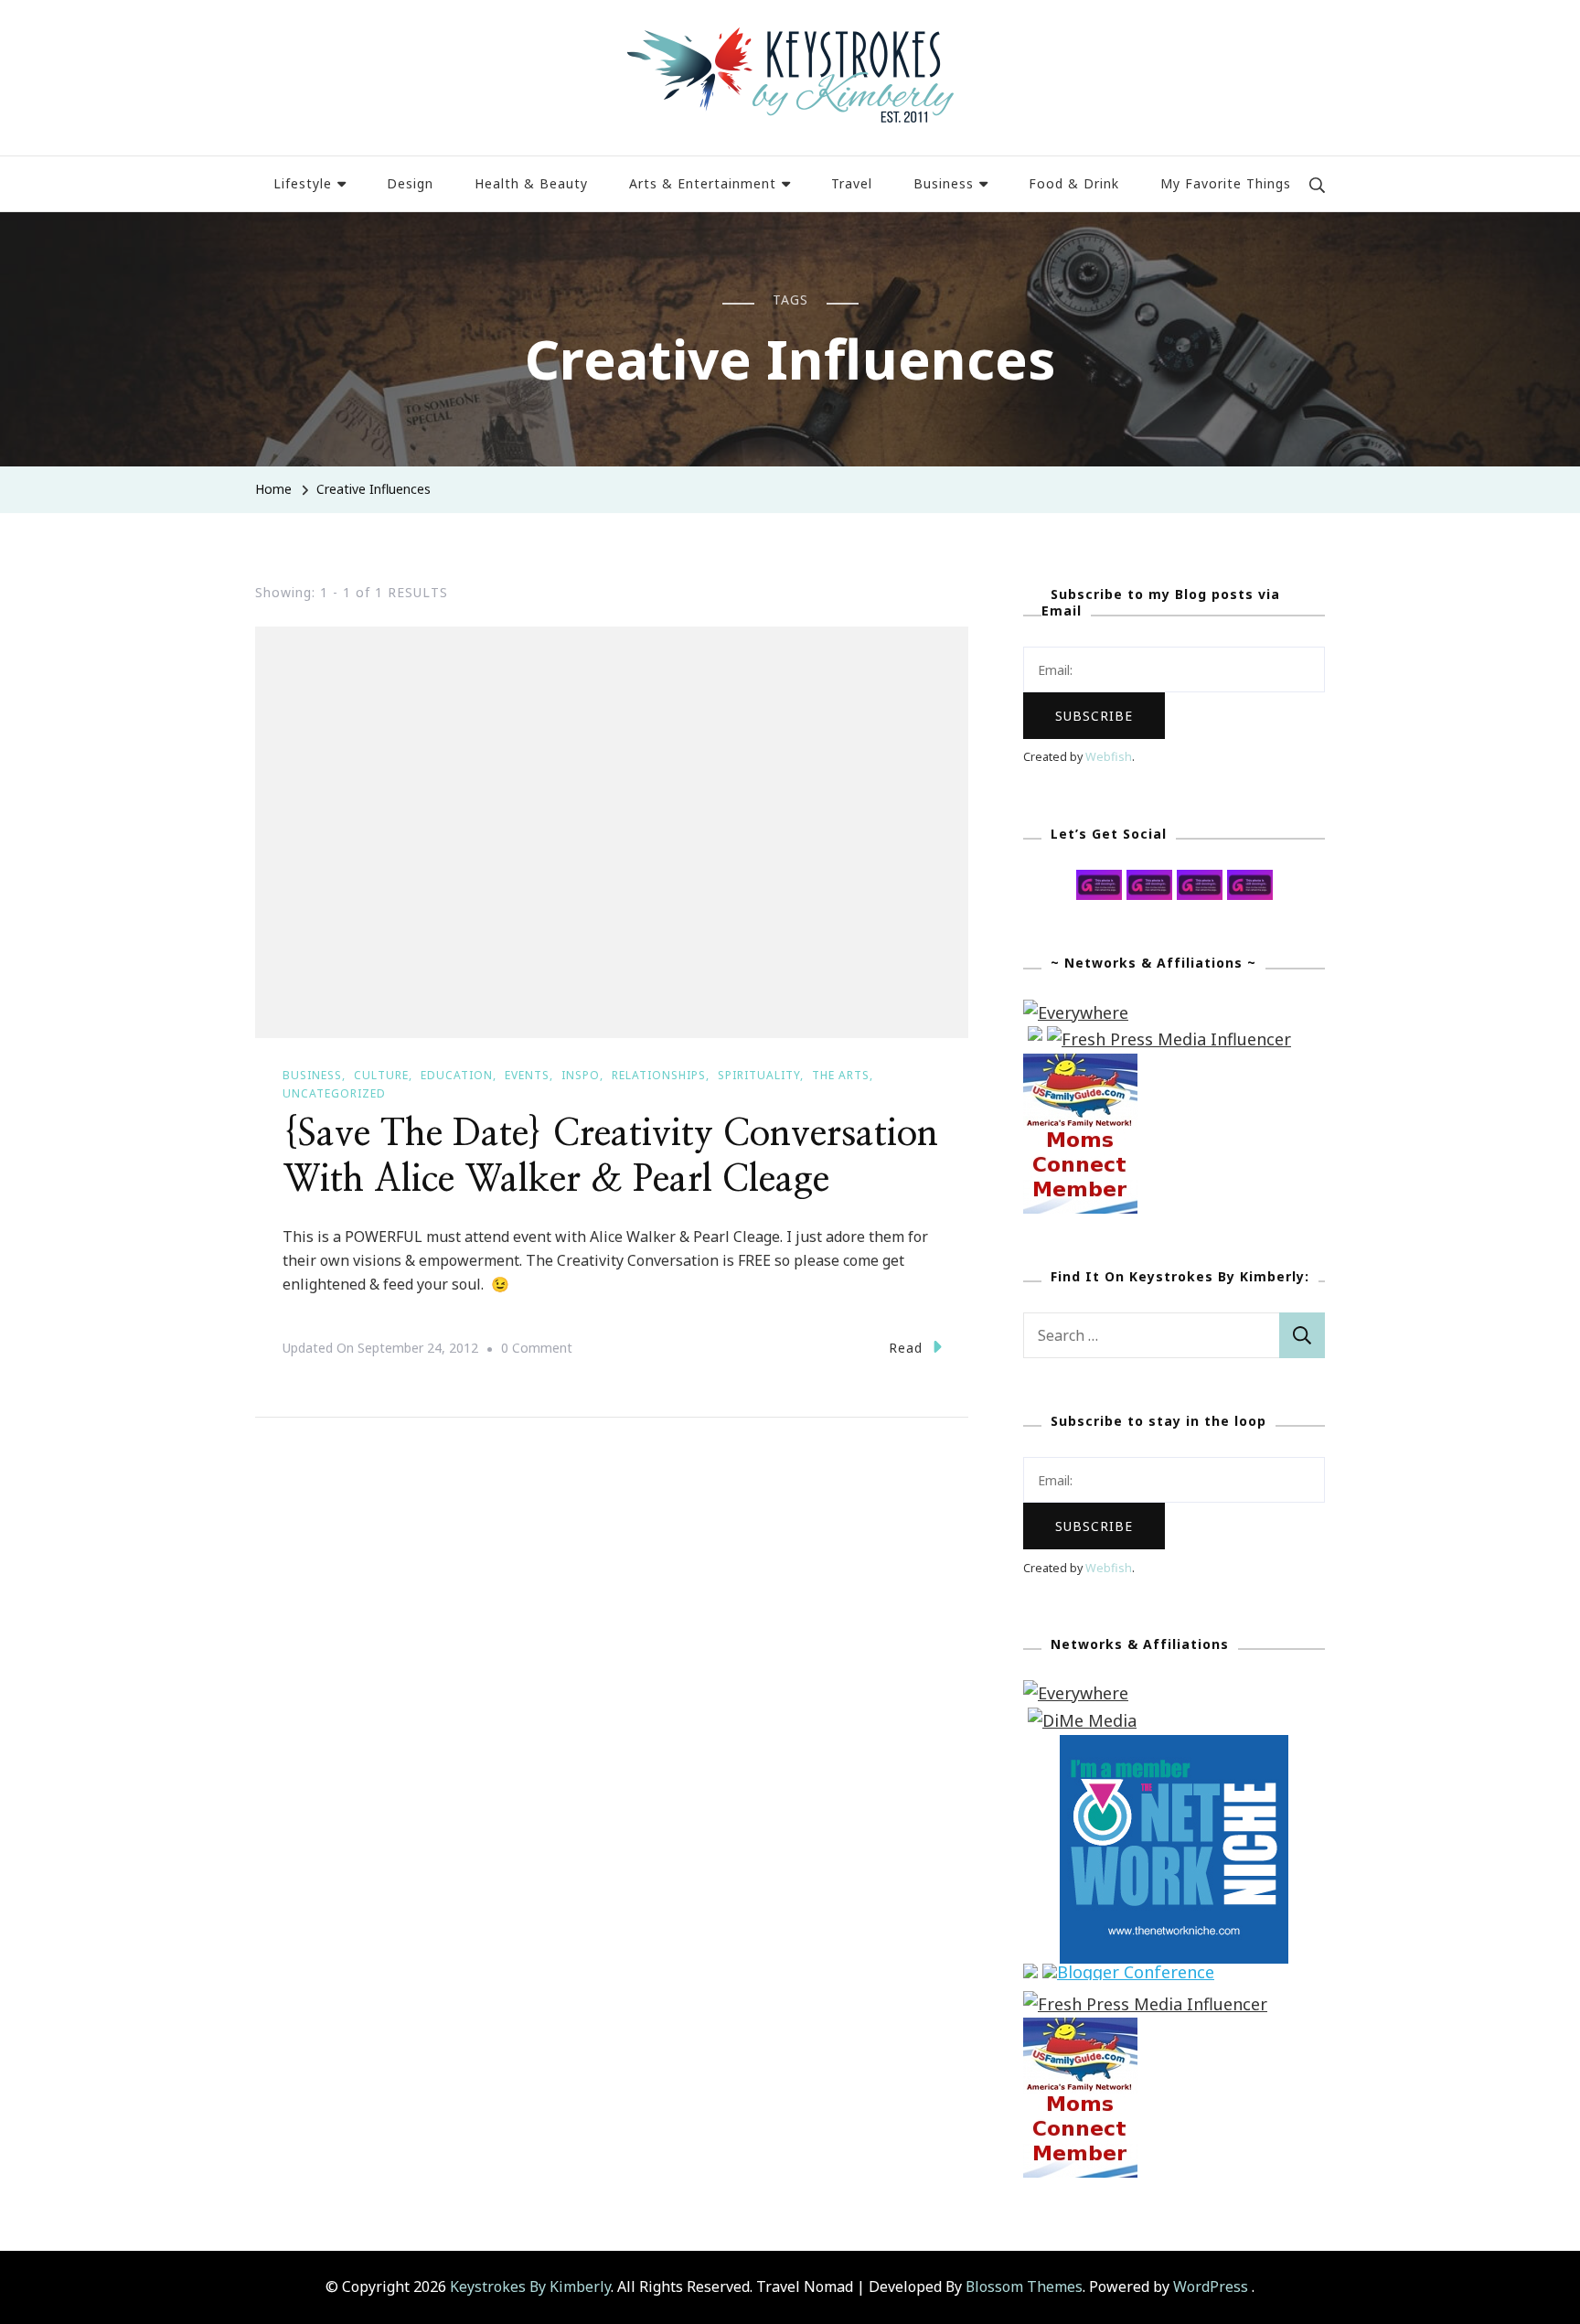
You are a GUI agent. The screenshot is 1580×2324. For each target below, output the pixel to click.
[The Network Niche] (1174, 1748)
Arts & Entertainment (703, 183)
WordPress (1211, 2287)
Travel (852, 183)
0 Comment (537, 1350)
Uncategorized (334, 1093)
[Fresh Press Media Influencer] (1169, 1039)
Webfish (1109, 757)
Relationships (659, 1075)
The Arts (841, 1075)
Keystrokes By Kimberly (530, 2287)
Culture (381, 1075)
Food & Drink (1074, 183)
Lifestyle (303, 183)
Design (410, 183)
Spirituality (759, 1075)
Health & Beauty (531, 183)
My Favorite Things (1226, 183)
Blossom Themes (1024, 2287)
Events (527, 1075)
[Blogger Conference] (1128, 1976)
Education (457, 1075)
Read (906, 1348)
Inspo (581, 1075)
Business (944, 183)
